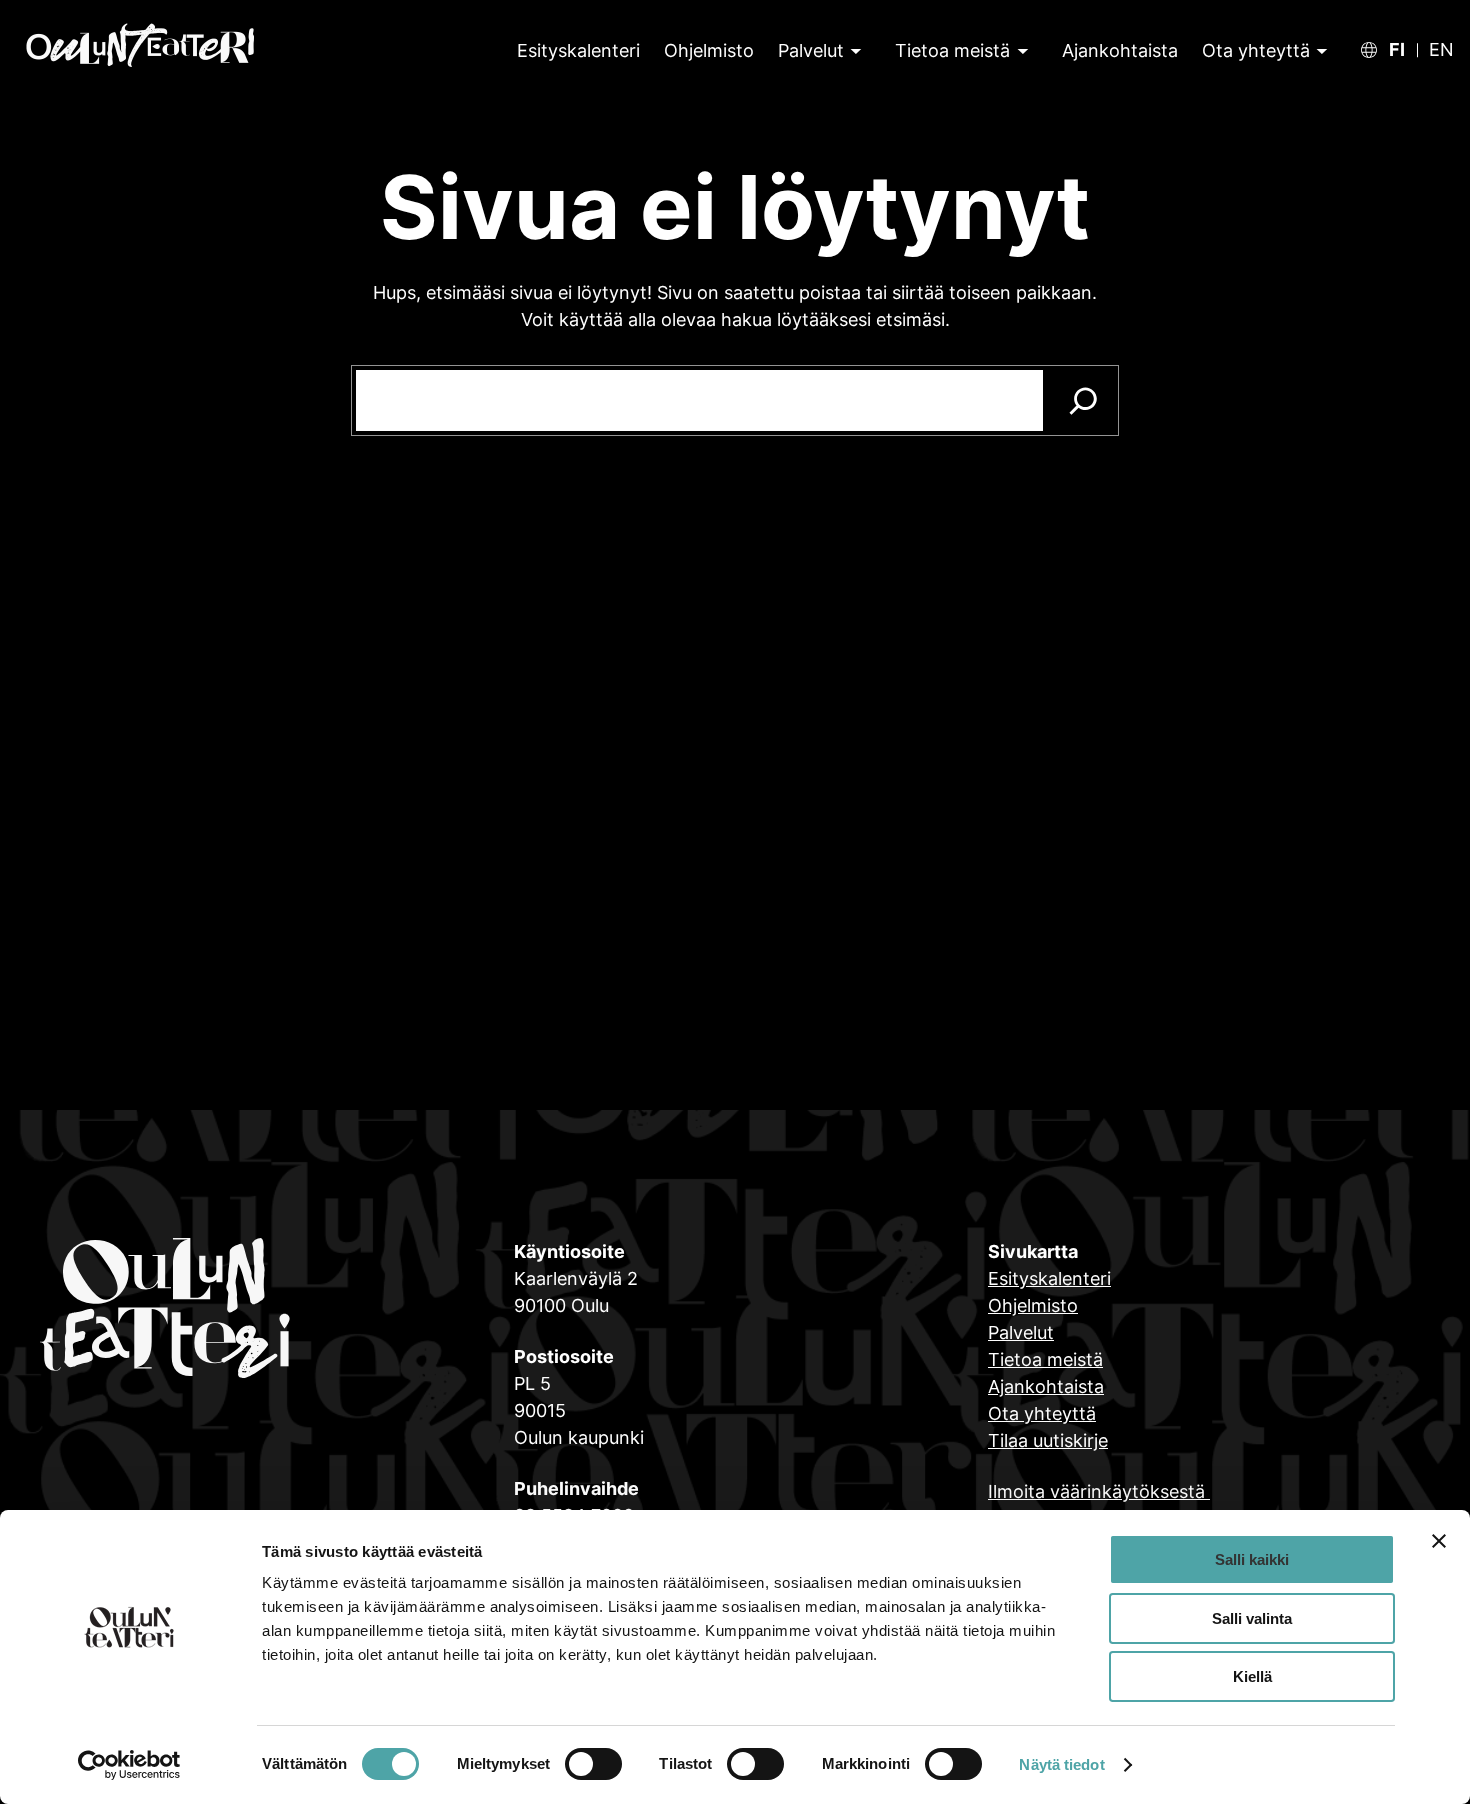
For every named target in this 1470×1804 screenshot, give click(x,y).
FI (1397, 50)
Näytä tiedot (1061, 1764)
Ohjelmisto (1033, 1305)
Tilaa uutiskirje (1048, 1440)
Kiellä (1252, 1676)
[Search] (1083, 400)
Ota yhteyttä (1256, 50)
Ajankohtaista (1046, 1386)
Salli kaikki (1252, 1559)
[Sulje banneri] (1439, 1541)
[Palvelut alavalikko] (854, 50)
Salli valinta (1252, 1618)
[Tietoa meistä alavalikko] (1020, 50)
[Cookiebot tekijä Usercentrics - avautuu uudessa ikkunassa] (129, 1765)
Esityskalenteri (1049, 1278)
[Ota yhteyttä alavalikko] (1319, 50)
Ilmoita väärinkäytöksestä (1099, 1491)
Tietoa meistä (952, 50)
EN (1441, 50)
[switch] (593, 1764)
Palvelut (811, 50)
